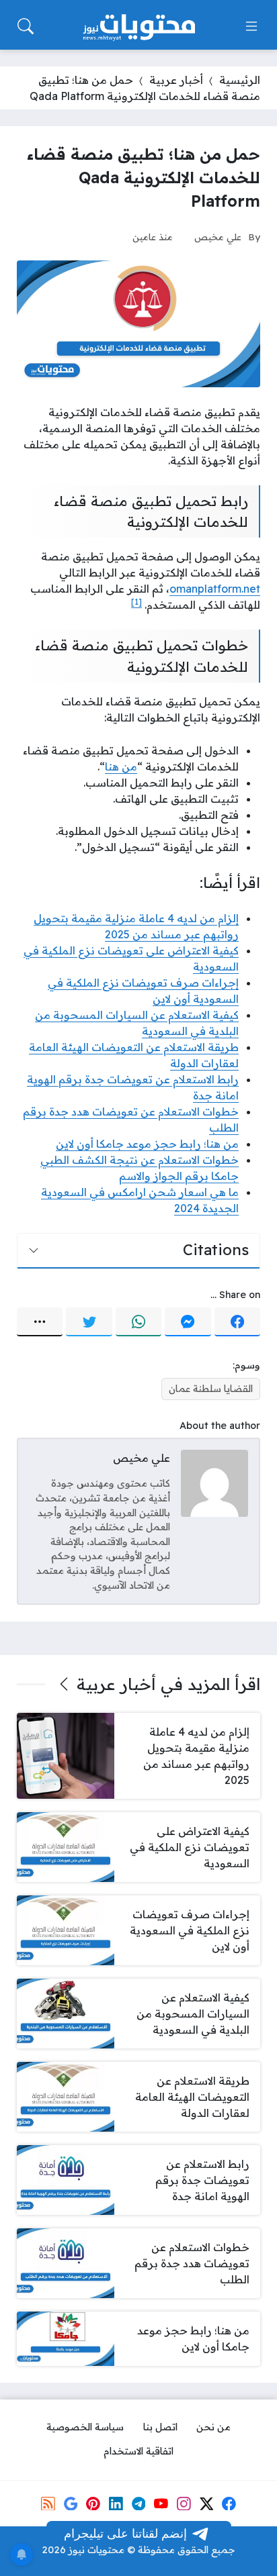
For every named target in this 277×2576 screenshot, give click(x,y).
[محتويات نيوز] (139, 26)
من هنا (121, 766)
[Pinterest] (93, 2504)
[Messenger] (188, 1322)
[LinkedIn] (116, 2504)
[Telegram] (138, 2504)
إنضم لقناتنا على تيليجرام (125, 2533)
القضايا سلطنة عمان (211, 1389)
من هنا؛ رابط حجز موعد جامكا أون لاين (147, 1144)
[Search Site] (26, 26)
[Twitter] (89, 1322)
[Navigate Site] (251, 26)
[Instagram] (184, 2504)
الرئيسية (240, 80)
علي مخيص (218, 237)
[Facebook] (237, 1322)
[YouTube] (161, 2504)
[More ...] (40, 1322)
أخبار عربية (176, 80)
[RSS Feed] (48, 2504)
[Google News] (71, 2504)
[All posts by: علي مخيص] (214, 1483)
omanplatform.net (215, 589)
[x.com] (206, 2504)
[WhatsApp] (138, 1322)
